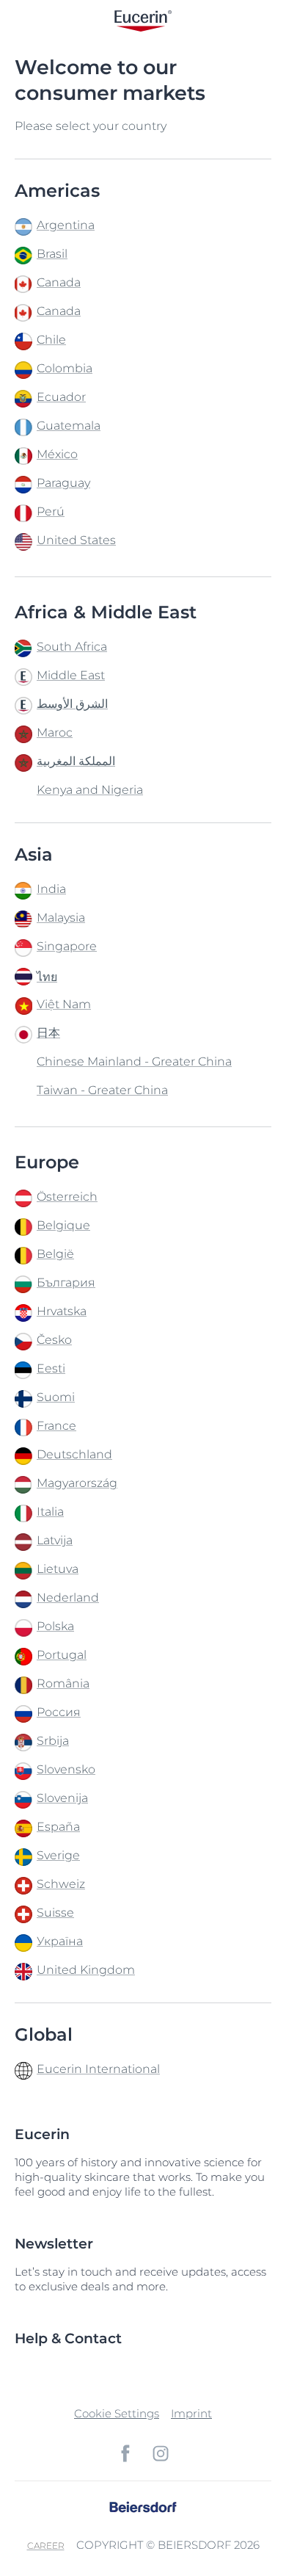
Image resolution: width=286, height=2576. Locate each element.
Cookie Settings (117, 2413)
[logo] (143, 20)
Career (46, 2546)
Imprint (191, 2413)
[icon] (125, 2453)
